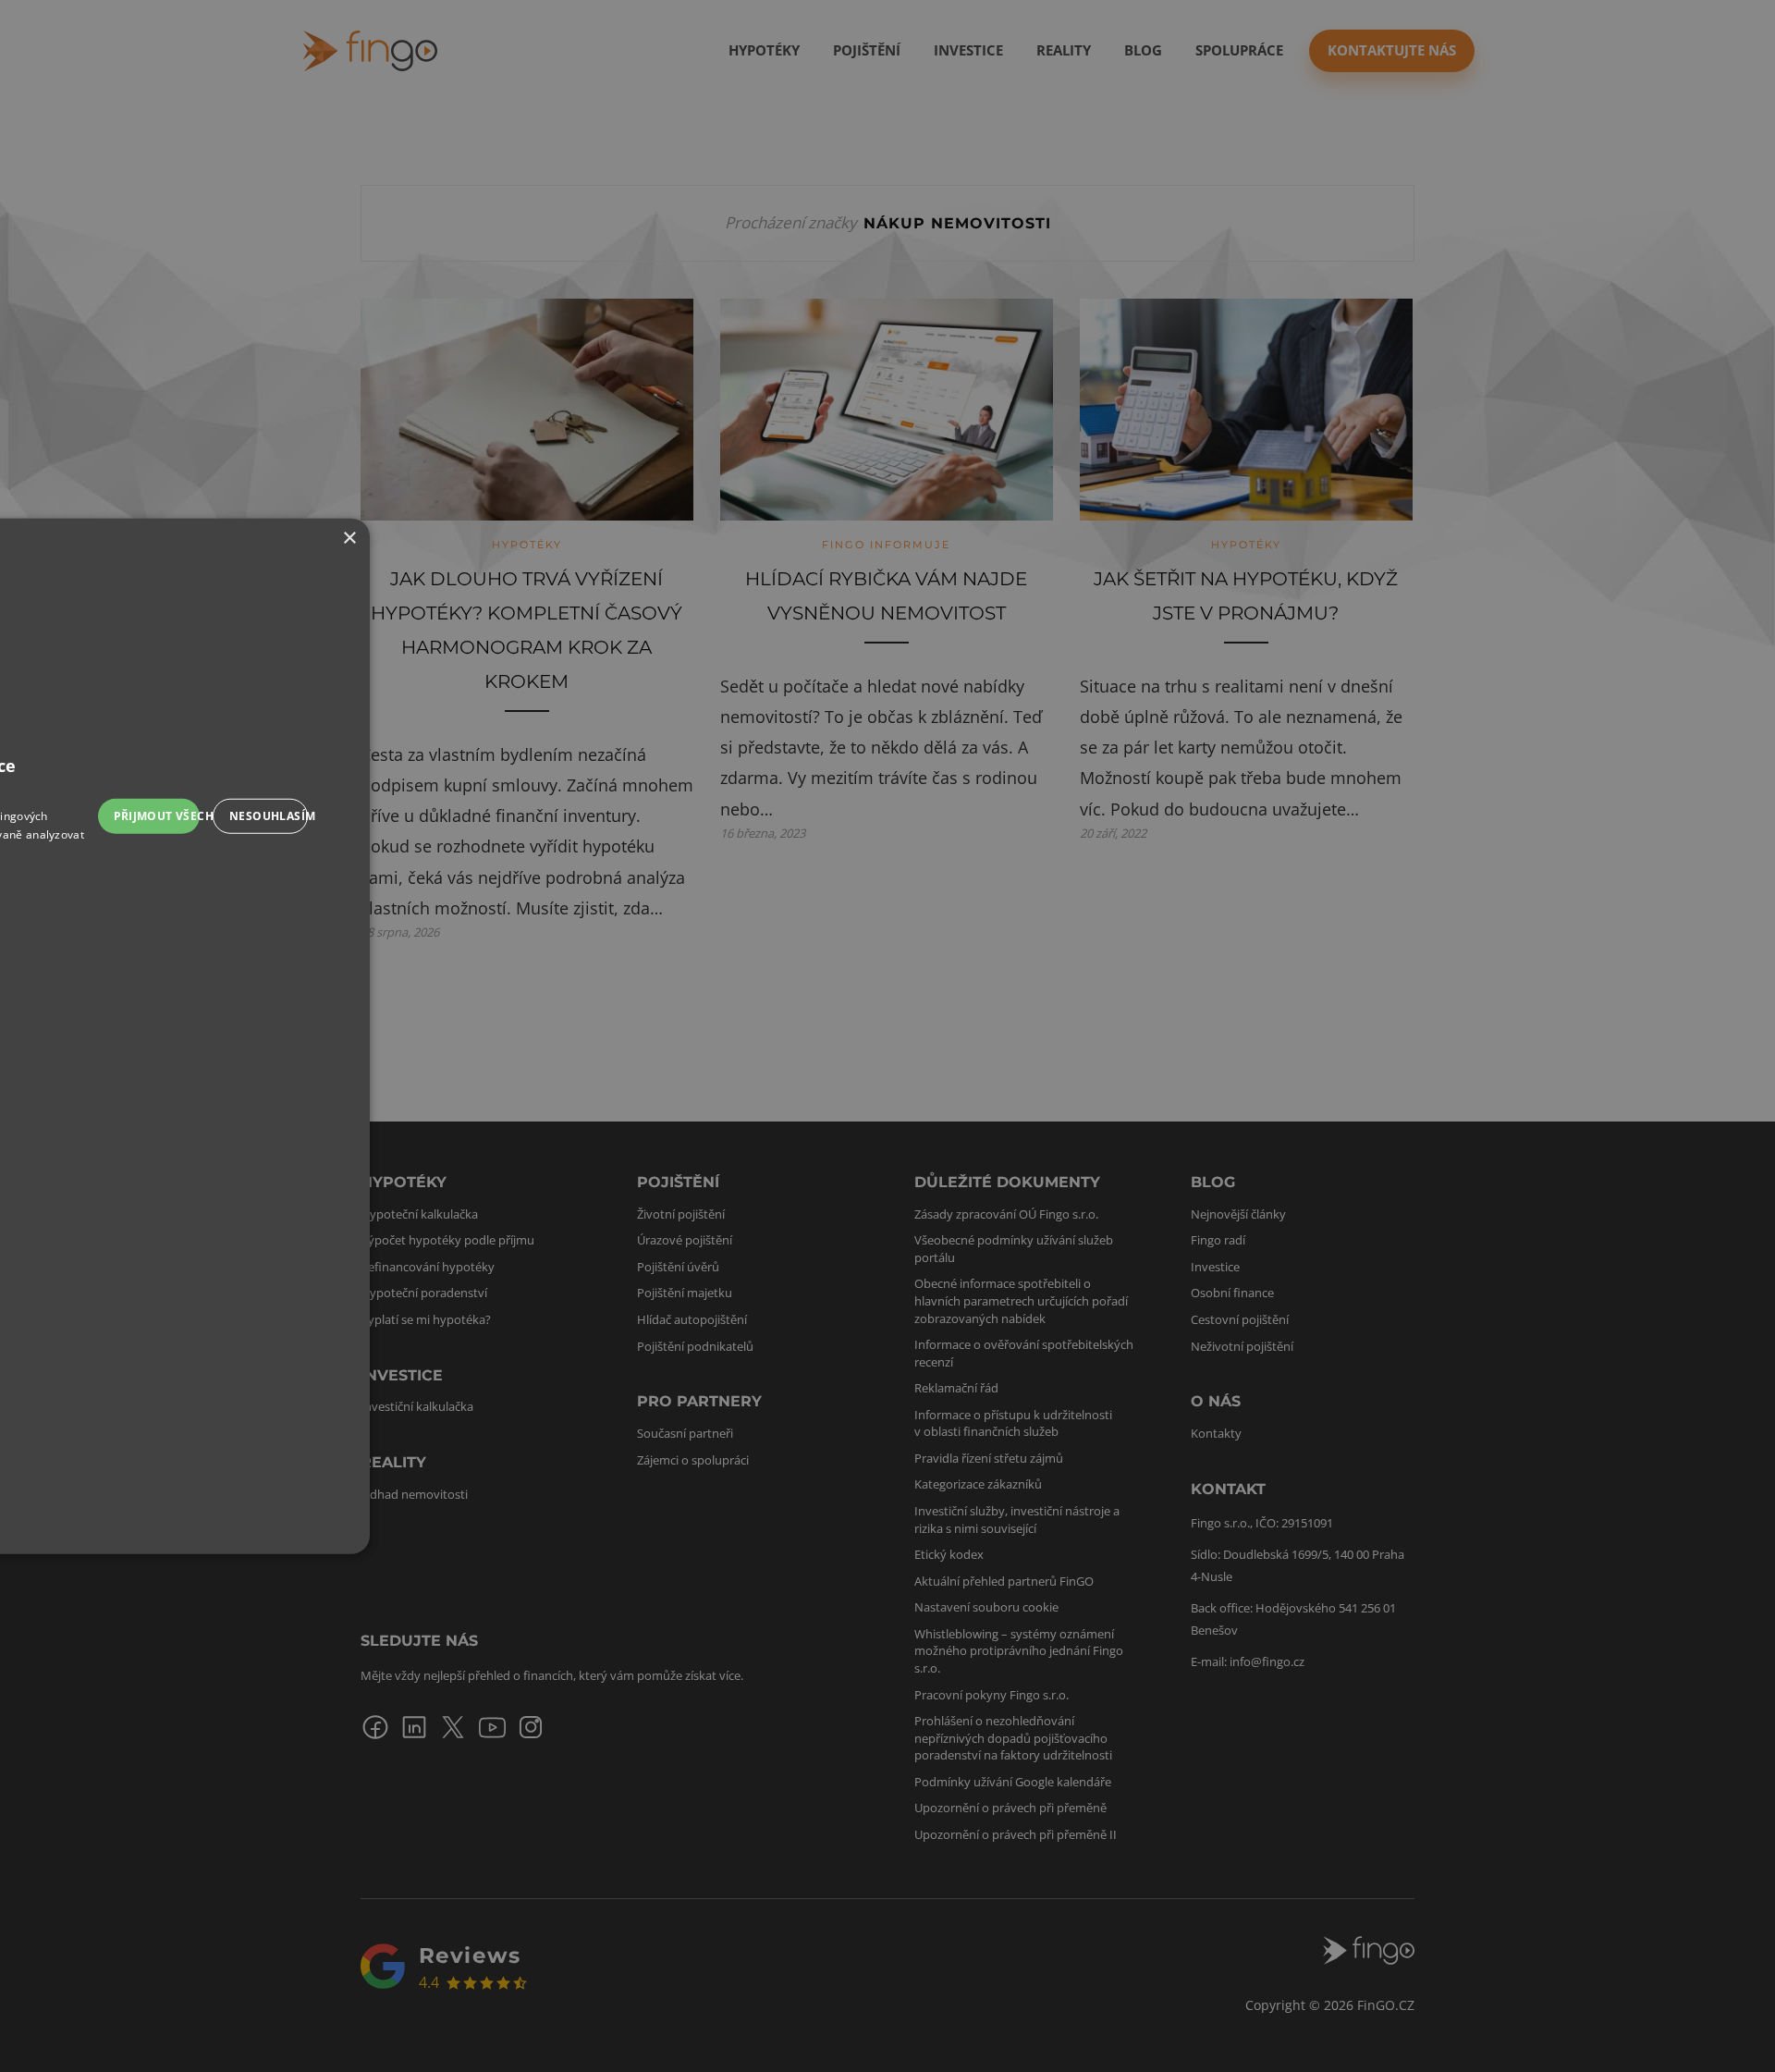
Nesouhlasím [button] (269, 815)
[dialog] (887, 1036)
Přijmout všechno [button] (157, 815)
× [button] (349, 538)
